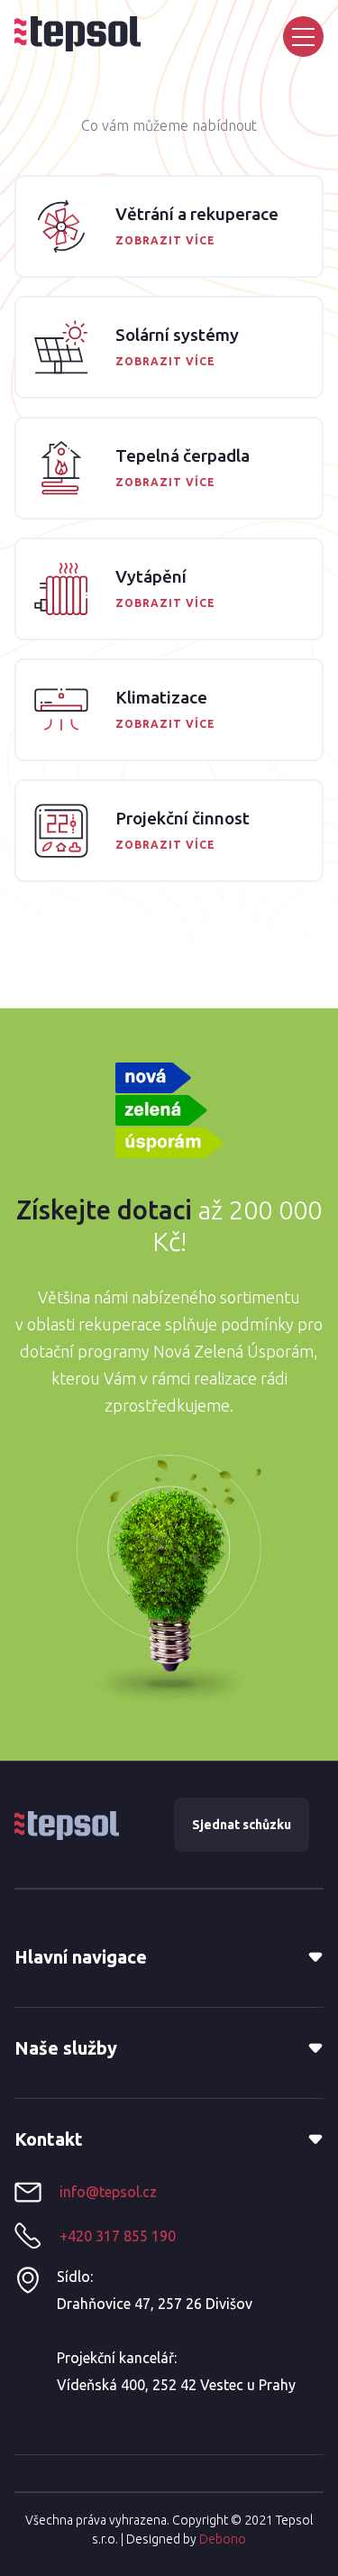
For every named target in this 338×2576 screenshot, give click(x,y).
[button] (303, 37)
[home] (78, 34)
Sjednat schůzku (242, 1825)
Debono (223, 2539)
